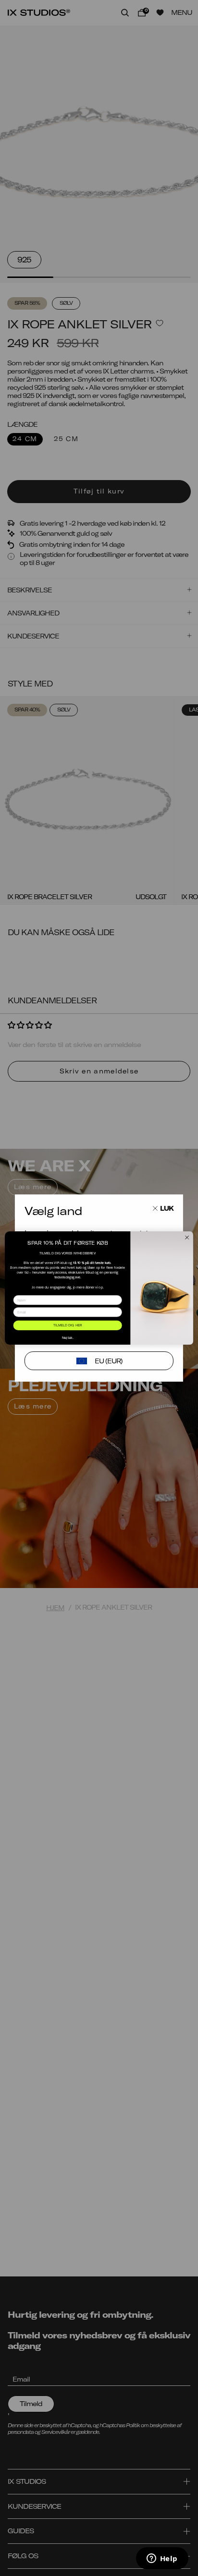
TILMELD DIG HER (68, 1325)
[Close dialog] (187, 1238)
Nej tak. (68, 1337)
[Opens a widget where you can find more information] (162, 2559)
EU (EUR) (109, 1361)
